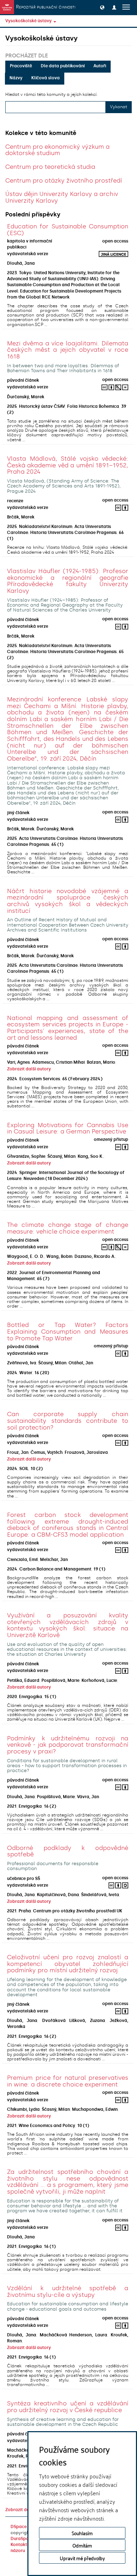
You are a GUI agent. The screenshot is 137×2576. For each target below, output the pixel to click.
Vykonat (119, 107)
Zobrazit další (20, 2510)
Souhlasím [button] (82, 2533)
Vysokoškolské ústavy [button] (29, 21)
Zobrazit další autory (29, 1069)
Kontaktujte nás (27, 2545)
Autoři (100, 66)
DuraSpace (22, 2539)
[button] (102, 7)
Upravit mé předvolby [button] (82, 2558)
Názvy (16, 78)
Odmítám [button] (82, 2545)
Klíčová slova (45, 78)
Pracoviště (21, 66)
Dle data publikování (63, 66)
